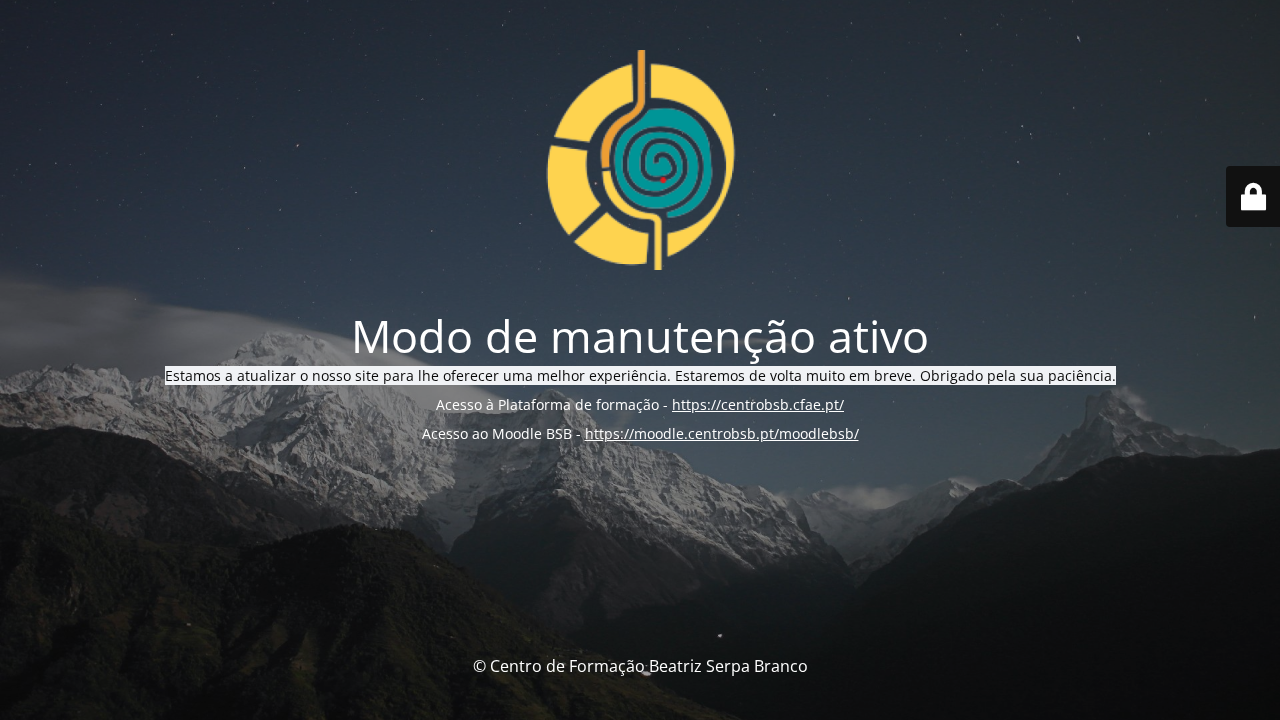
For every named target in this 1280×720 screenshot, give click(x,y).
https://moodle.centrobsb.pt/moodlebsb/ (722, 433)
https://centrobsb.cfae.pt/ (758, 404)
